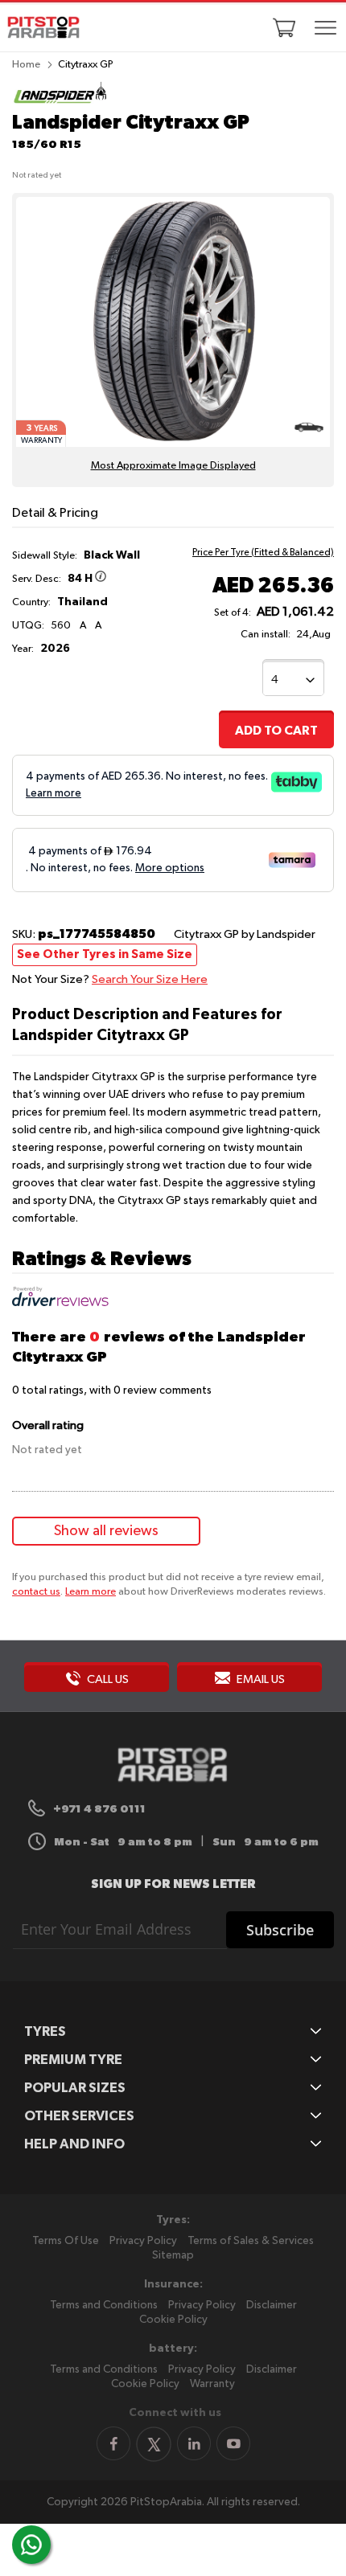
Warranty (212, 2384)
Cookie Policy (173, 2320)
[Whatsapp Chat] (31, 2545)
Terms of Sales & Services (251, 2241)
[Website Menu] (325, 29)
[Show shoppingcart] (284, 27)
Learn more (91, 1592)
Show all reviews (106, 1531)
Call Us (107, 1679)
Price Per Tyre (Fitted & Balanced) (263, 553)
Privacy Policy (143, 2241)
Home (26, 65)
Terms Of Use (66, 2241)
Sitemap (173, 2255)
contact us (36, 1592)
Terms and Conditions (104, 2305)
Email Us (259, 1679)
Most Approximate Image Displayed (173, 466)
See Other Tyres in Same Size (105, 954)
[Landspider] (60, 102)
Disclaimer (272, 2305)
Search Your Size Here (150, 979)
